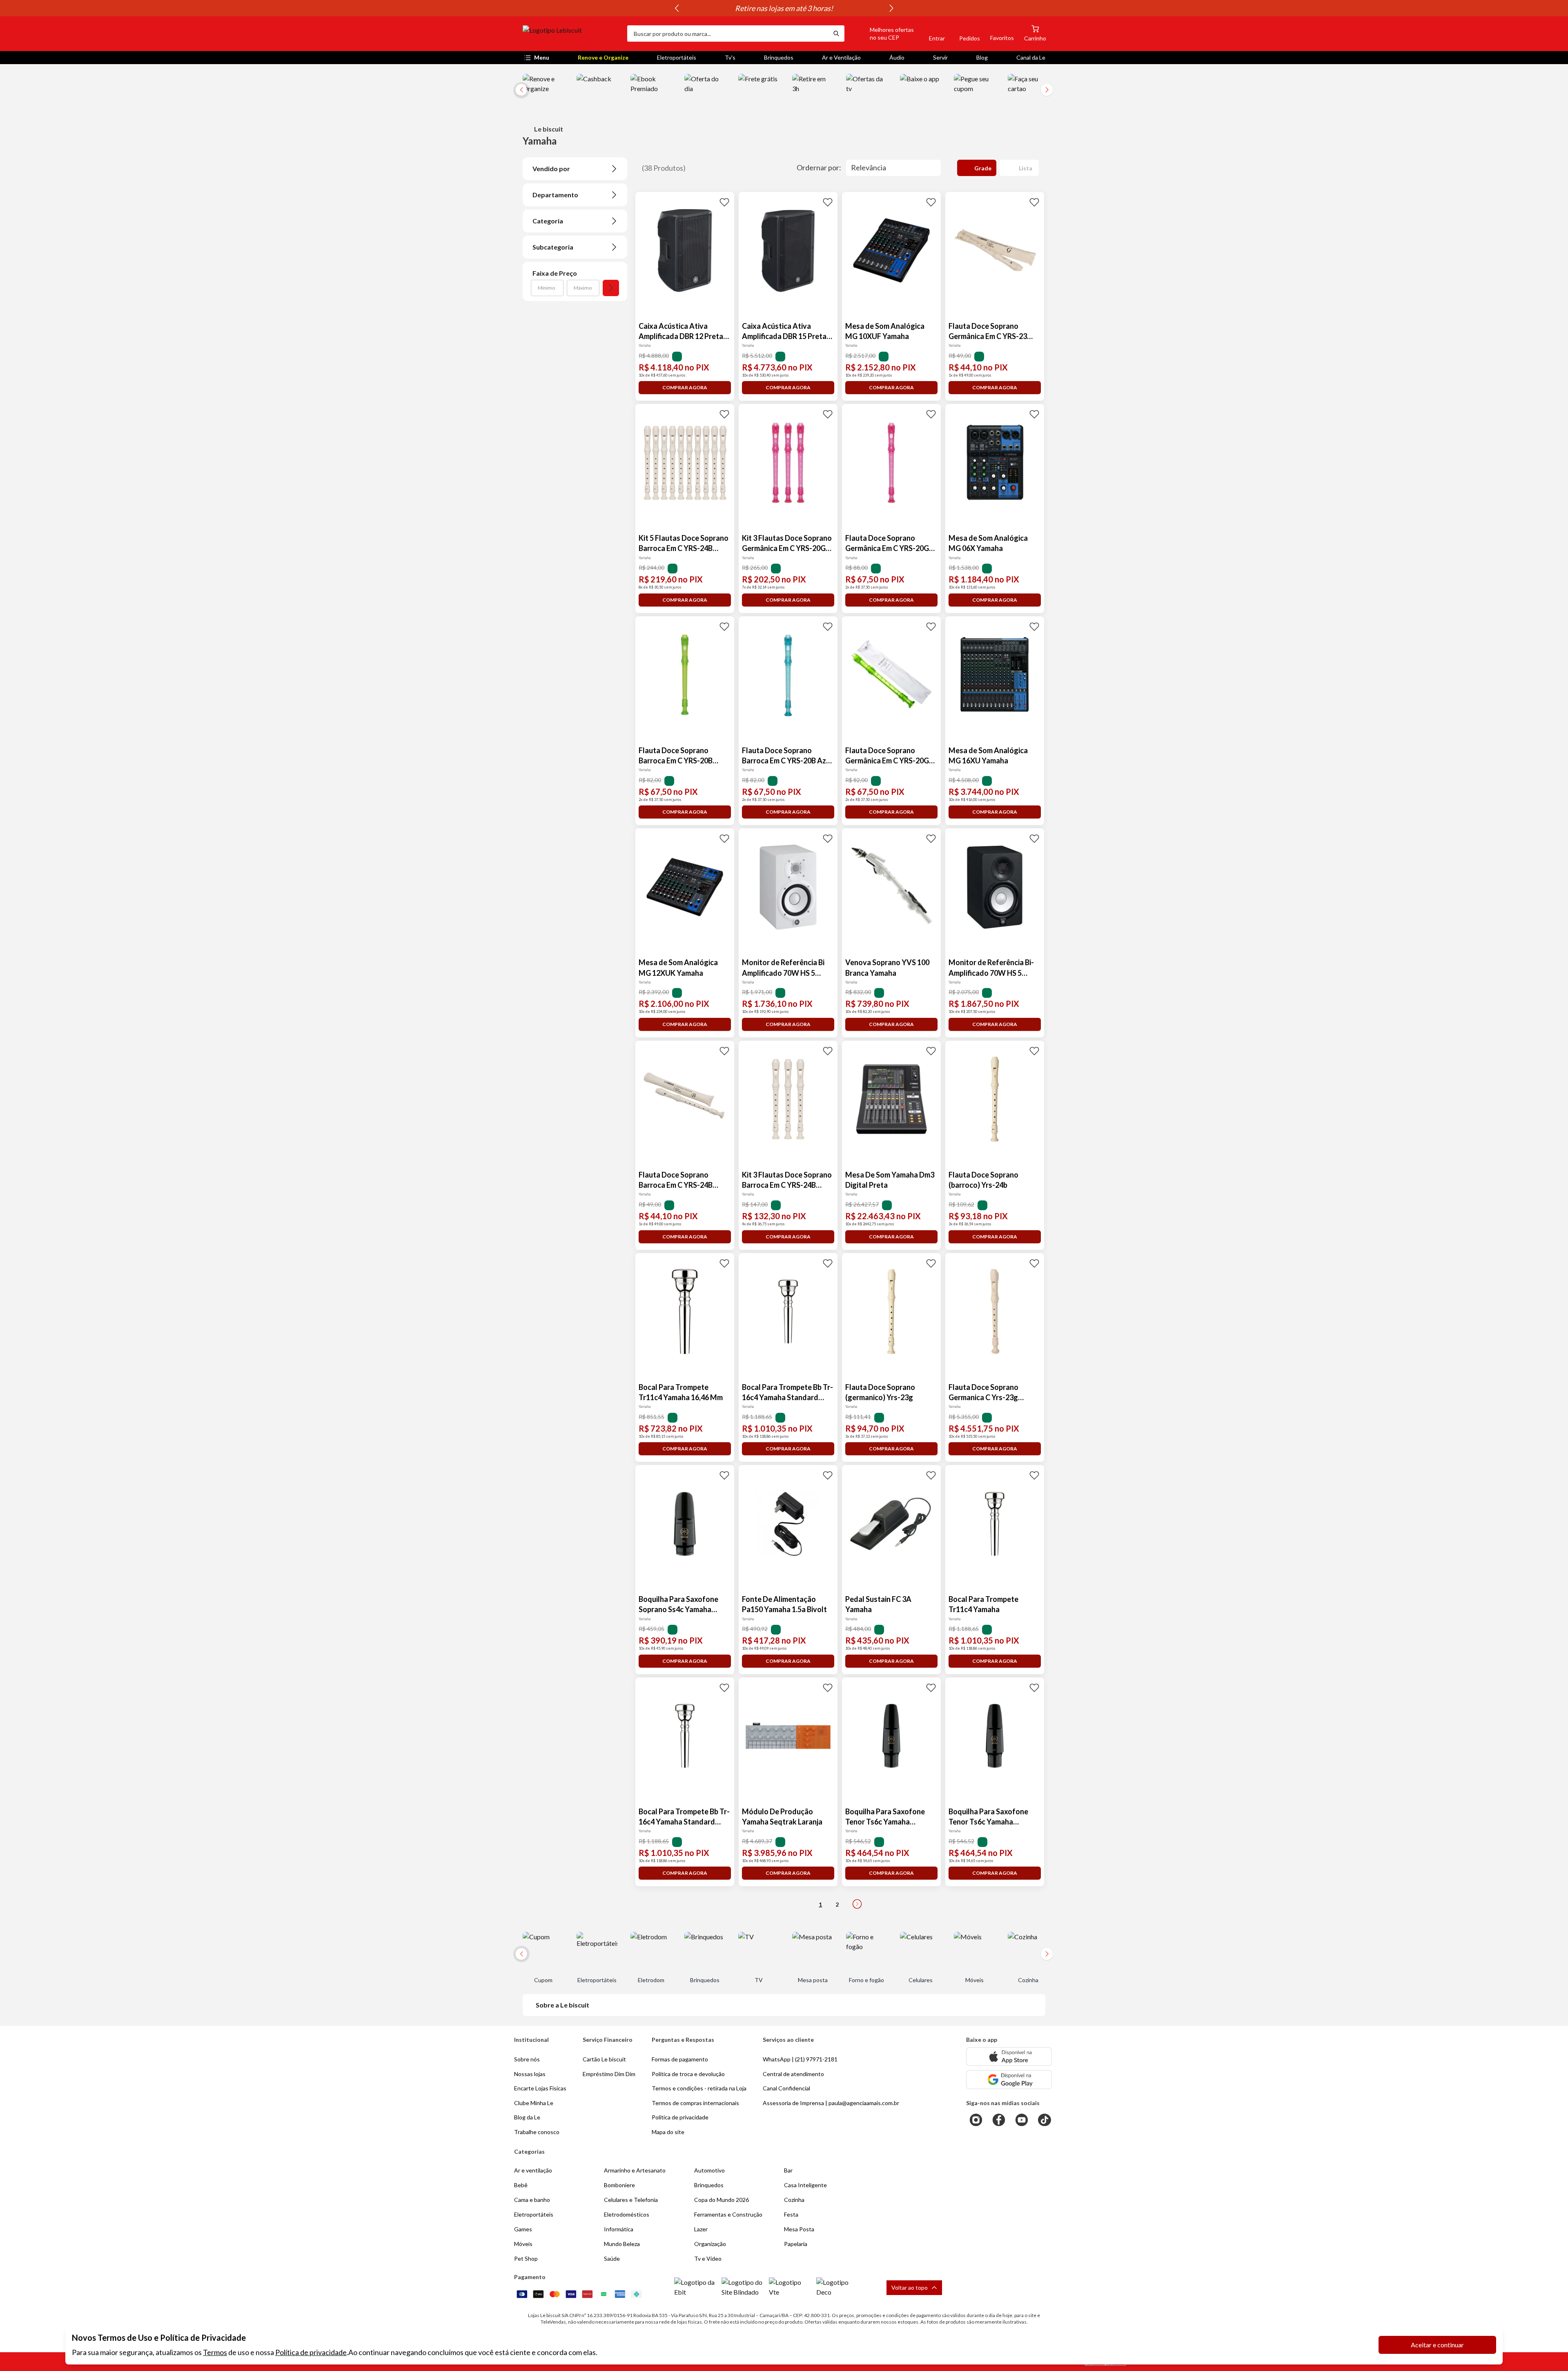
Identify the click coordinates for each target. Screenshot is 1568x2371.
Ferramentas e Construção (728, 2214)
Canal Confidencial (786, 2088)
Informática (619, 2229)
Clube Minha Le (534, 2103)
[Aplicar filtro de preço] (611, 288)
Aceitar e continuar (1437, 2345)
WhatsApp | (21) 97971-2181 (800, 2059)
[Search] (836, 33)
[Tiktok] (1045, 2120)
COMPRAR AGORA (685, 387)
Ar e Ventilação (841, 57)
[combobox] (728, 33)
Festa (791, 2214)
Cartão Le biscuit (604, 2059)
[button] (882, 33)
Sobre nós (527, 2059)
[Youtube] (1022, 2120)
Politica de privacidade (680, 2117)
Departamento (555, 195)
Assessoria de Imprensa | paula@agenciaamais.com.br (831, 2103)
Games (523, 2229)
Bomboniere (619, 2185)
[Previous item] (677, 8)
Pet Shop (526, 2258)
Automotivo (709, 2170)
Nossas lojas (530, 2074)
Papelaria (796, 2244)
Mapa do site (668, 2132)
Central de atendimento (793, 2074)
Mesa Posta (799, 2229)
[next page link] (857, 1904)
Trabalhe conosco (537, 2132)
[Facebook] (999, 2120)
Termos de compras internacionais (695, 2103)
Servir (940, 57)
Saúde (612, 2258)
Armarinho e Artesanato (635, 2170)
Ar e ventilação (533, 2170)
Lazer (701, 2229)
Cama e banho (532, 2200)
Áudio (897, 57)
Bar (788, 2170)
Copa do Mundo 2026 (722, 2200)
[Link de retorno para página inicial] (572, 33)
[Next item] (891, 8)
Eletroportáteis (677, 57)
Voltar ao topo (910, 2287)
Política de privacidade (311, 2352)
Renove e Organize (603, 57)
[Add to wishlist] (724, 202)
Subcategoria (553, 247)
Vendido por (551, 168)
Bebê (521, 2185)
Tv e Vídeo (708, 2258)
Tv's (730, 57)
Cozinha (794, 2200)
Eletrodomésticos (627, 2214)
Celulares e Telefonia (631, 2200)
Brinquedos (779, 57)
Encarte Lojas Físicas (540, 2088)
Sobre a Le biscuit (562, 2005)
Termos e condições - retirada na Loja (699, 2088)
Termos (215, 2352)
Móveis (523, 2244)
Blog (982, 57)
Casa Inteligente (805, 2185)
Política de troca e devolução (688, 2074)
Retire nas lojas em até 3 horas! (784, 8)
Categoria (548, 221)
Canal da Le (1031, 57)
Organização (710, 2244)
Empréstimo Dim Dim (609, 2074)
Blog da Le (527, 2117)
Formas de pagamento (680, 2059)
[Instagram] (976, 2120)
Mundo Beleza (622, 2244)
